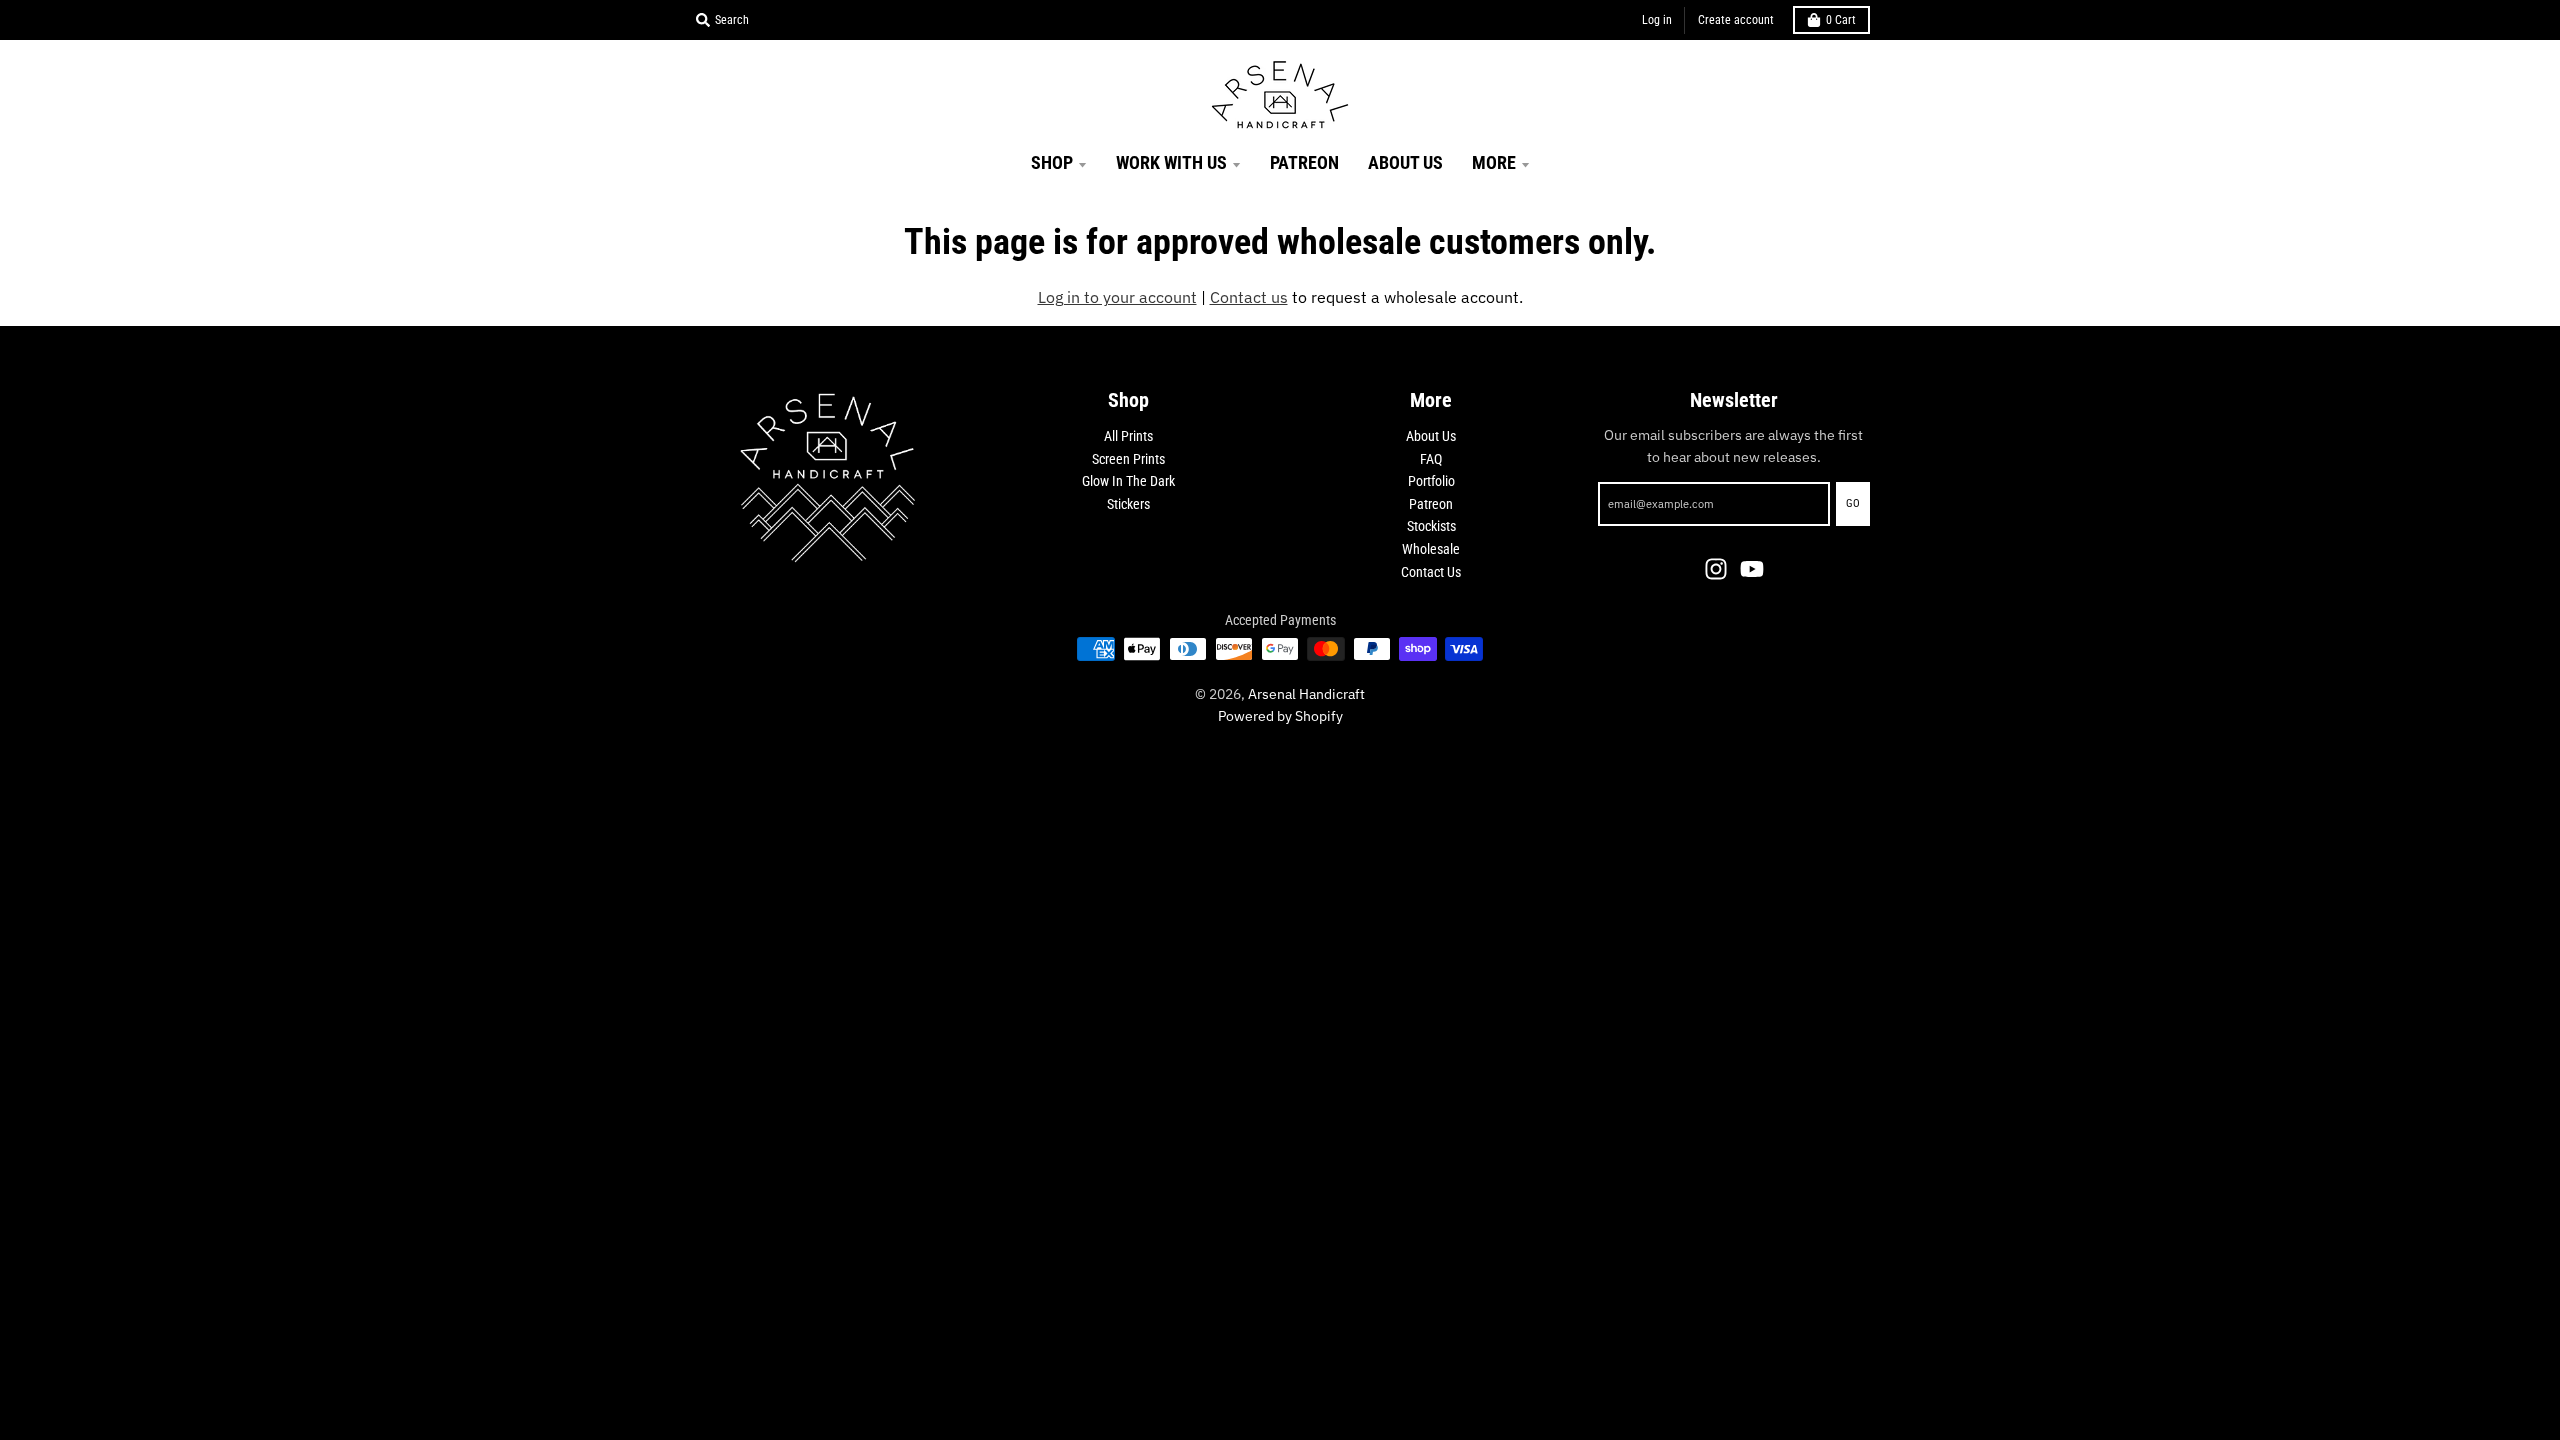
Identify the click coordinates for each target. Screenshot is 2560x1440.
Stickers (1128, 504)
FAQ (1431, 459)
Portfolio (1431, 481)
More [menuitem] (1494, 162)
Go (1853, 503)
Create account (1736, 20)
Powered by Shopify (1280, 716)
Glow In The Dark (1128, 481)
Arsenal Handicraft (1306, 694)
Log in (1657, 20)
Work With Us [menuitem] (1171, 162)
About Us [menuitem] (1405, 162)
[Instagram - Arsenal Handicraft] (1716, 569)
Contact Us (1431, 572)
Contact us (1249, 297)
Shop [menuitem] (1052, 162)
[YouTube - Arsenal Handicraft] (1752, 569)
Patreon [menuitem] (1304, 162)
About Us (1431, 436)
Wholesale (1431, 549)
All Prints (1128, 436)
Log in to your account (1117, 297)
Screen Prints (1128, 459)
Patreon (1431, 504)
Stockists (1431, 526)
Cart (1841, 20)
